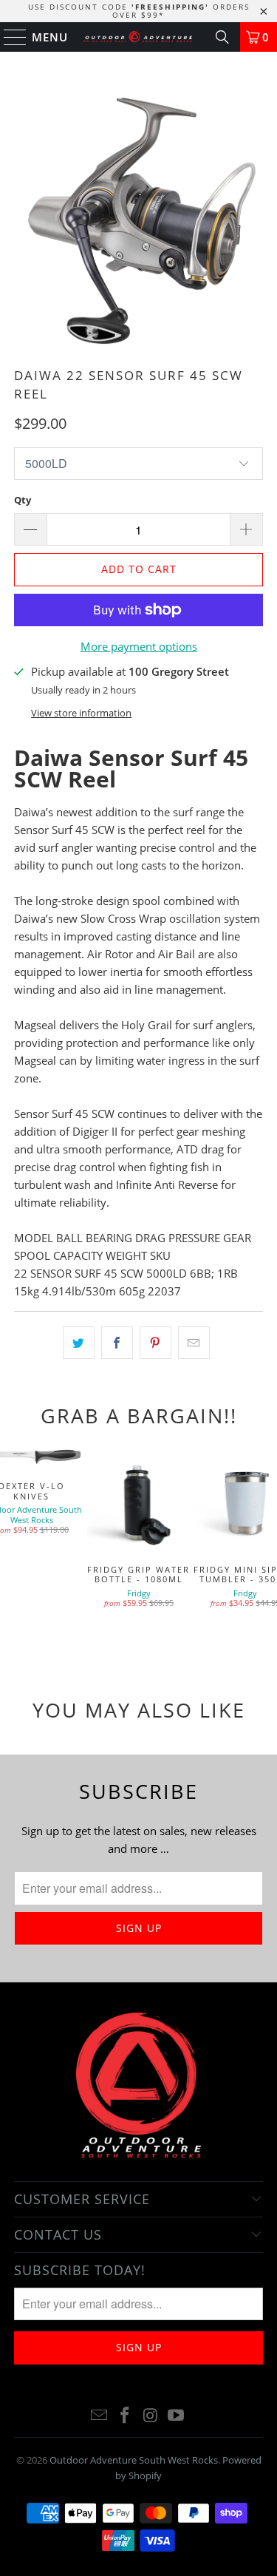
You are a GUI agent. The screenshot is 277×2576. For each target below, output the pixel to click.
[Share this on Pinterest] (155, 1343)
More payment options (139, 646)
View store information (81, 713)
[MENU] (8, 37)
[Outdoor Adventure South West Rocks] (139, 37)
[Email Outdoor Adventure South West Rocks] (100, 2416)
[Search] (222, 37)
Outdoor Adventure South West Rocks (134, 2460)
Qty (23, 500)
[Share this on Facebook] (117, 1343)
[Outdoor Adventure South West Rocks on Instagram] (151, 2416)
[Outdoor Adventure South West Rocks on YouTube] (177, 2416)
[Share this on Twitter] (79, 1343)
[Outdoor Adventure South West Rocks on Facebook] (125, 2416)
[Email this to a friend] (194, 1343)
